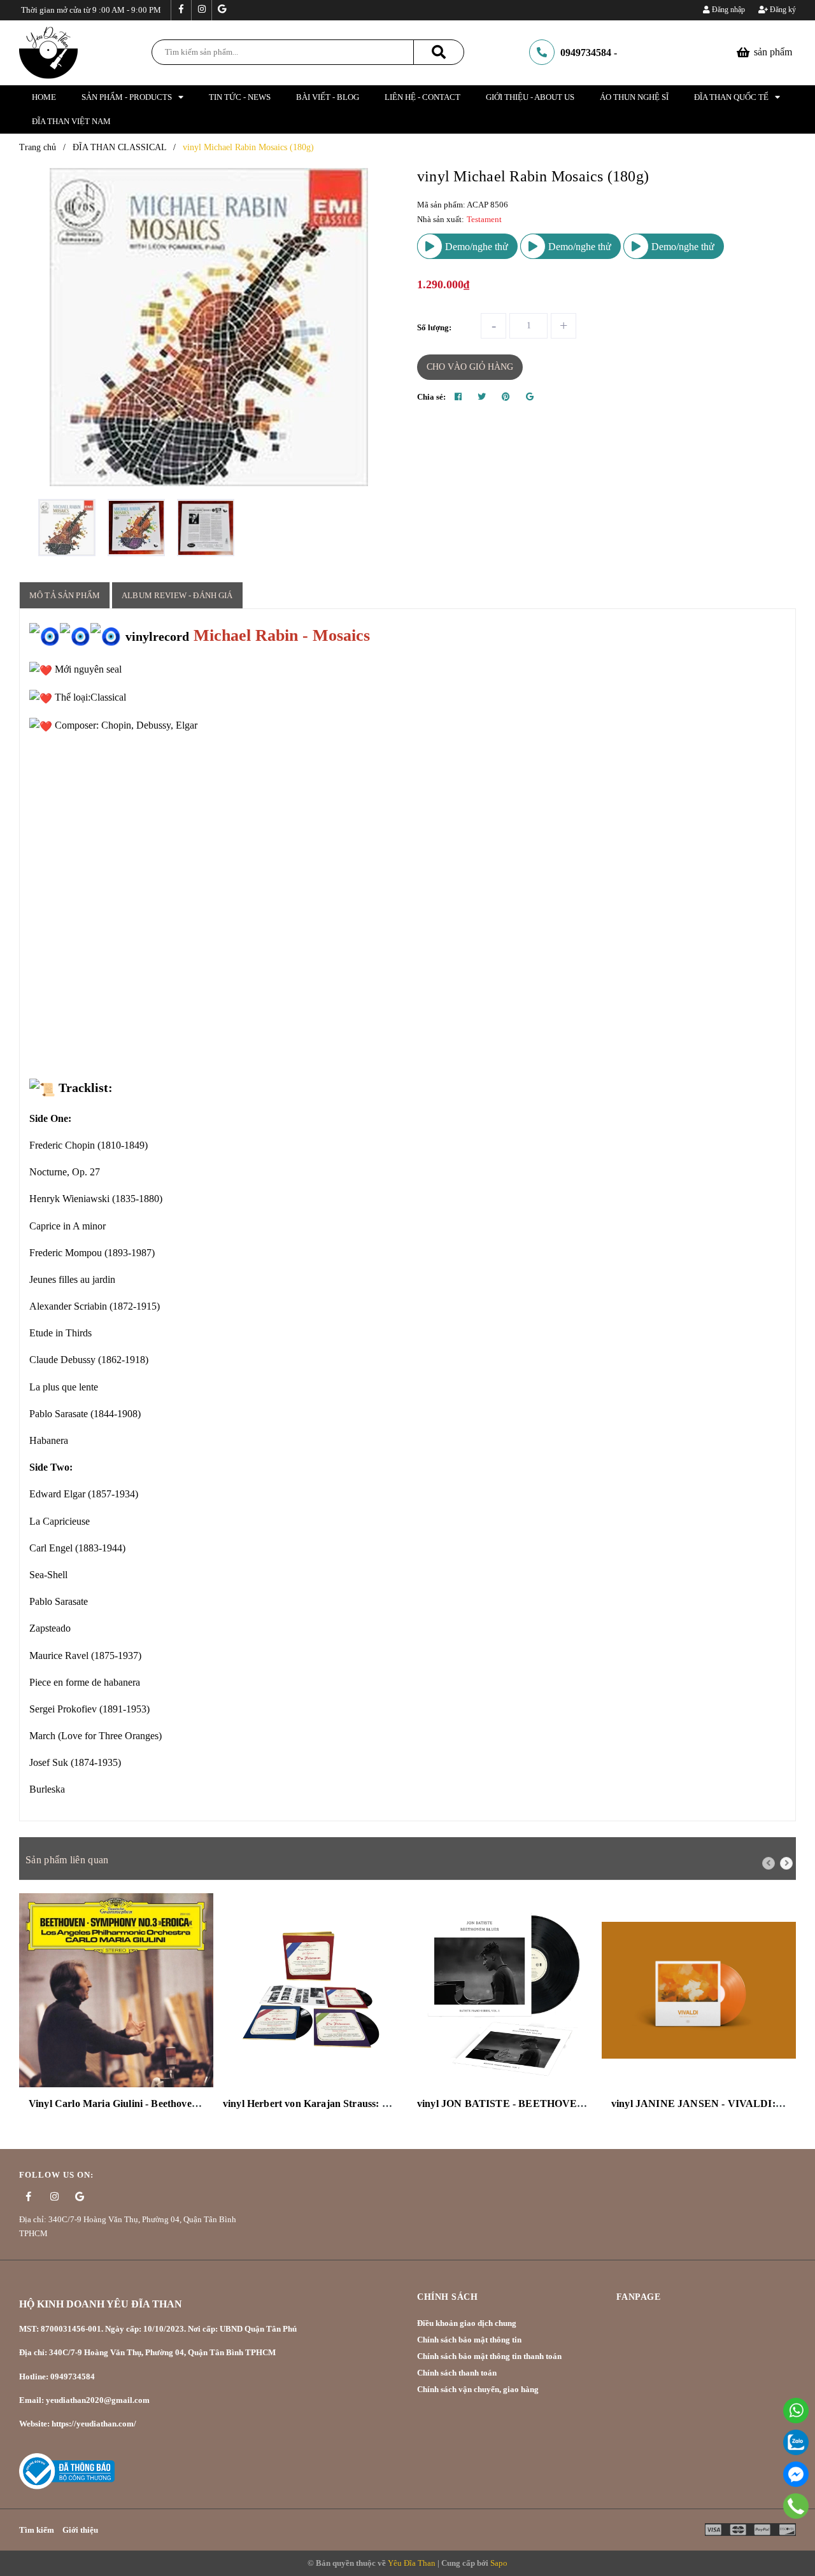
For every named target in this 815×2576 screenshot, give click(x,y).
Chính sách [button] (447, 2297)
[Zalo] (796, 2442)
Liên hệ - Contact (422, 97)
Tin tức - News (240, 97)
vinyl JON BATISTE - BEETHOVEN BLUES (520, 2103)
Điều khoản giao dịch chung (467, 2323)
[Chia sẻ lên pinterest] (506, 397)
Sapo (499, 2563)
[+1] (530, 397)
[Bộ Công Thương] (67, 2470)
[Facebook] (796, 2474)
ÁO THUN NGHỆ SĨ (634, 97)
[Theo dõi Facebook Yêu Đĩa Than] (181, 10)
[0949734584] (796, 2506)
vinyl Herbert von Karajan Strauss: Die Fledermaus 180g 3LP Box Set (378, 2103)
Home (44, 97)
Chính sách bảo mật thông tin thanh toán (489, 2356)
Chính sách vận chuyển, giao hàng (478, 2389)
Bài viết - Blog (328, 97)
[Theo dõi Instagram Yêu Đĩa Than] (201, 10)
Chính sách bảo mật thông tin (469, 2340)
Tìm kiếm (37, 2530)
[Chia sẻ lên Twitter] (482, 397)
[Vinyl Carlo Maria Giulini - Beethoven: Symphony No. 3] (116, 1990)
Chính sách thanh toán (457, 2373)
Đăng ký (782, 10)
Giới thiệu (80, 2530)
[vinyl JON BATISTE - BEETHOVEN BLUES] (505, 1990)
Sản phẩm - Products (127, 97)
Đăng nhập (727, 10)
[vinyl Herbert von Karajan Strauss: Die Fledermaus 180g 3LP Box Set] (310, 1990)
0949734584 (586, 52)
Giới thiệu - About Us (530, 97)
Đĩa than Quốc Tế (731, 97)
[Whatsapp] (796, 2411)
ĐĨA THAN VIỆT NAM (71, 121)
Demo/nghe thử (475, 247)
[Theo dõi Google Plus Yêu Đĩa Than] (222, 10)
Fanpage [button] (639, 2297)
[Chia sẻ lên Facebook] (458, 397)
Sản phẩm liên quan (67, 1860)
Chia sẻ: (431, 397)
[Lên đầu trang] (796, 2534)
